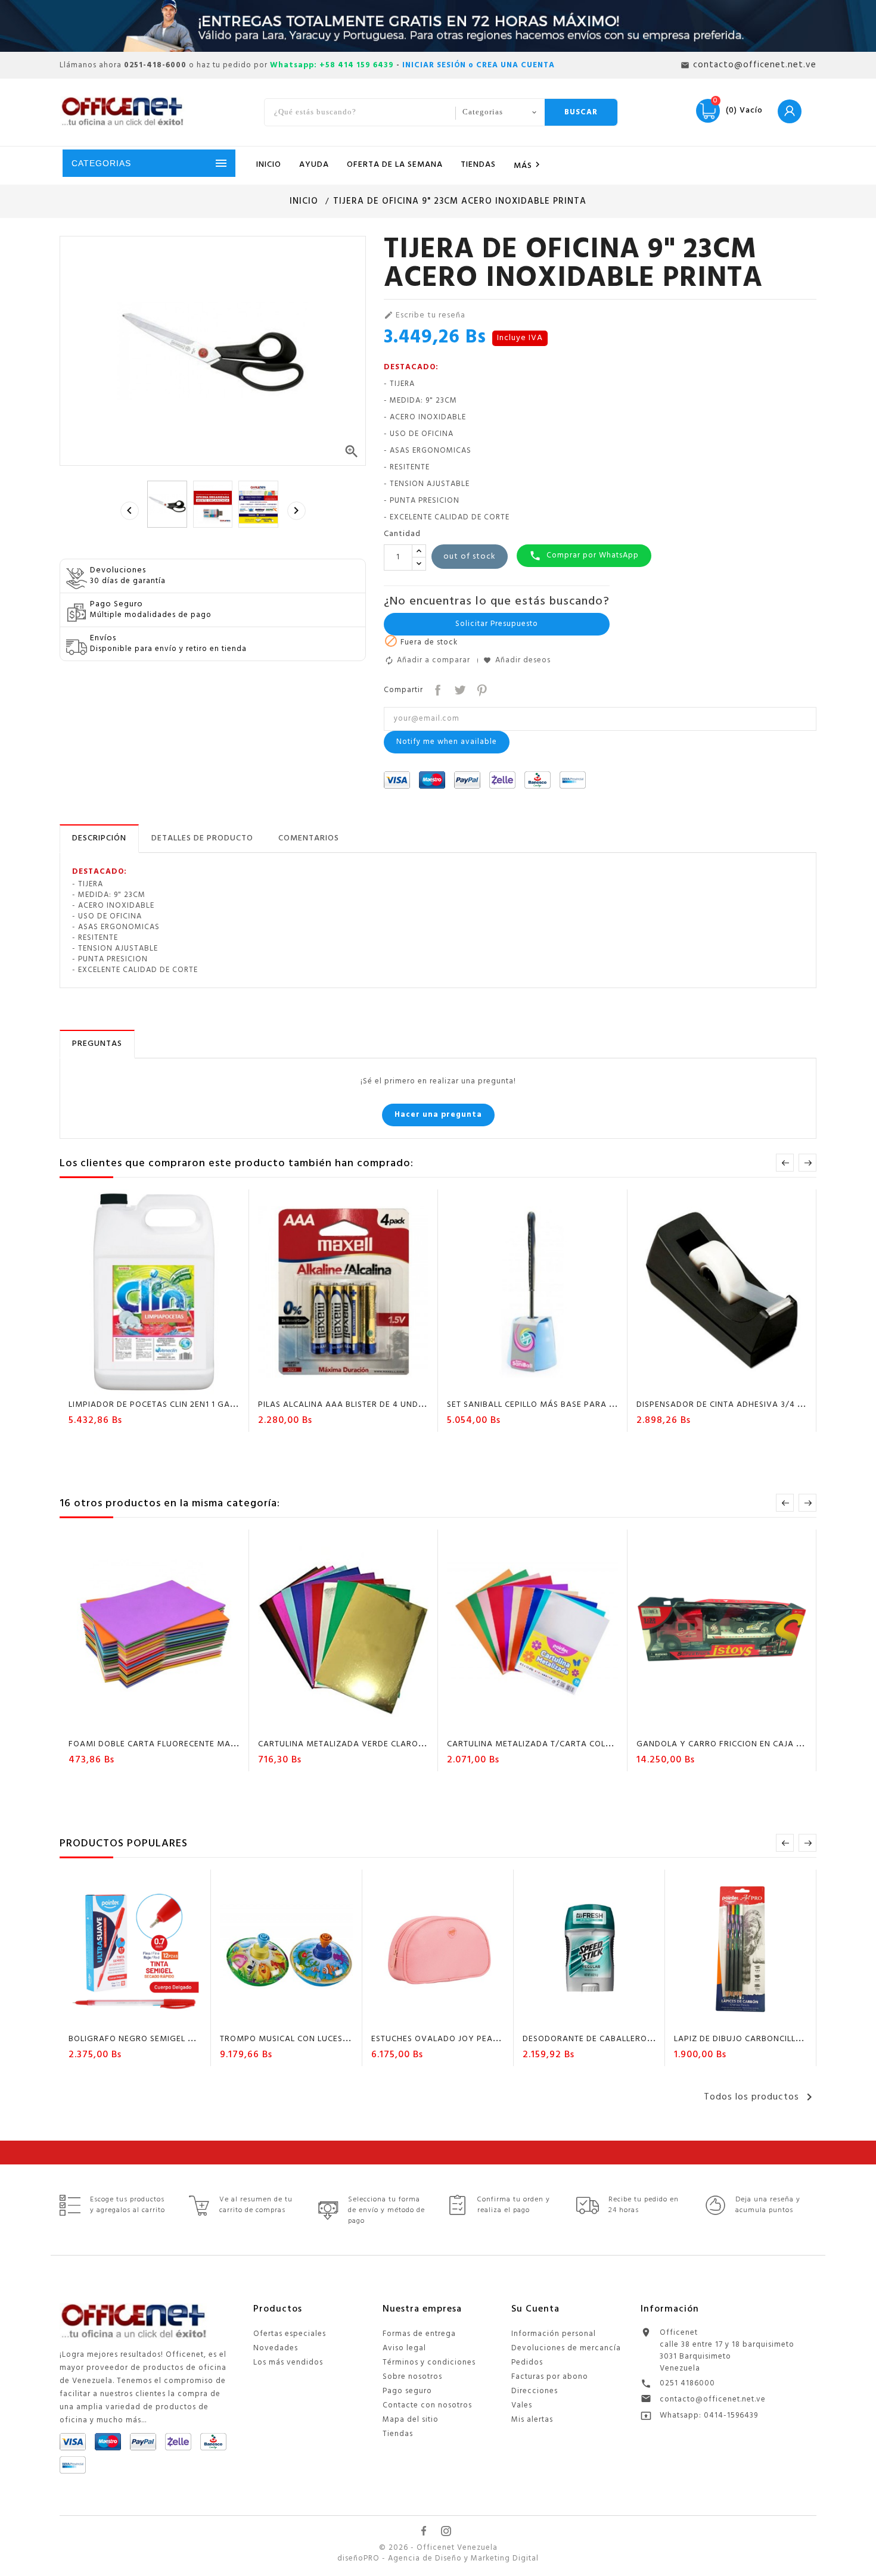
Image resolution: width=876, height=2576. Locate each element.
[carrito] (309, 1384)
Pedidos (527, 2362)
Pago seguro (407, 2391)
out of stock (470, 557)
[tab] (99, 839)
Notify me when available (447, 742)
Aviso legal (404, 2348)
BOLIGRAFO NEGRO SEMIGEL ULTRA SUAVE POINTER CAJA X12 (195, 2039)
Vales (522, 2405)
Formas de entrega (419, 2334)
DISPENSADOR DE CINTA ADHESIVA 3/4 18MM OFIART (745, 1405)
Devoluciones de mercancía (566, 2348)
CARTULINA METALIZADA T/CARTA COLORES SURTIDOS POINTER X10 (586, 1744)
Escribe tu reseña (425, 316)
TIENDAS (478, 165)
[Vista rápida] (188, 1384)
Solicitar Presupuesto (497, 624)
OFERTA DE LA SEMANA (395, 165)
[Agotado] (120, 1384)
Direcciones (535, 2391)
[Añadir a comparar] (166, 1384)
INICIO (269, 165)
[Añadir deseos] (143, 1384)
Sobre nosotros (412, 2377)
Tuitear (459, 689)
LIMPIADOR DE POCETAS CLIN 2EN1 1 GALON (158, 1405)
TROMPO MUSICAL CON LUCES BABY (294, 2039)
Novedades (276, 2348)
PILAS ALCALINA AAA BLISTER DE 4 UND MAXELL (356, 1405)
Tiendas (398, 2434)
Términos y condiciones (429, 2362)
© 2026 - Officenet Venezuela (438, 2548)
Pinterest (481, 689)
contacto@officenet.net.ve (713, 2399)
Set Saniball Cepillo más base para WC (535, 1405)
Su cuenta (535, 2309)
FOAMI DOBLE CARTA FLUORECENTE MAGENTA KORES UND (188, 1744)
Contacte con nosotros (427, 2405)
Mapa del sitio (411, 2420)
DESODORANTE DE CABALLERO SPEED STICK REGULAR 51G (640, 2039)
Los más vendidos (288, 2362)
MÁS (529, 165)
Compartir (437, 689)
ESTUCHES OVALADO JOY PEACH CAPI (448, 2039)
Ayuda (314, 165)
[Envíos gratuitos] (438, 26)
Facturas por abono (550, 2377)
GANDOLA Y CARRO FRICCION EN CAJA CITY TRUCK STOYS (755, 1744)
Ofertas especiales (290, 2334)
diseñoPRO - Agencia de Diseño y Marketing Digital (438, 2559)
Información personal (554, 2334)
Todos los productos (760, 2097)
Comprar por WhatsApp (584, 555)
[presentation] (129, 510)
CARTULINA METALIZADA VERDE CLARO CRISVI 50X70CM (373, 1744)
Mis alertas (532, 2420)
